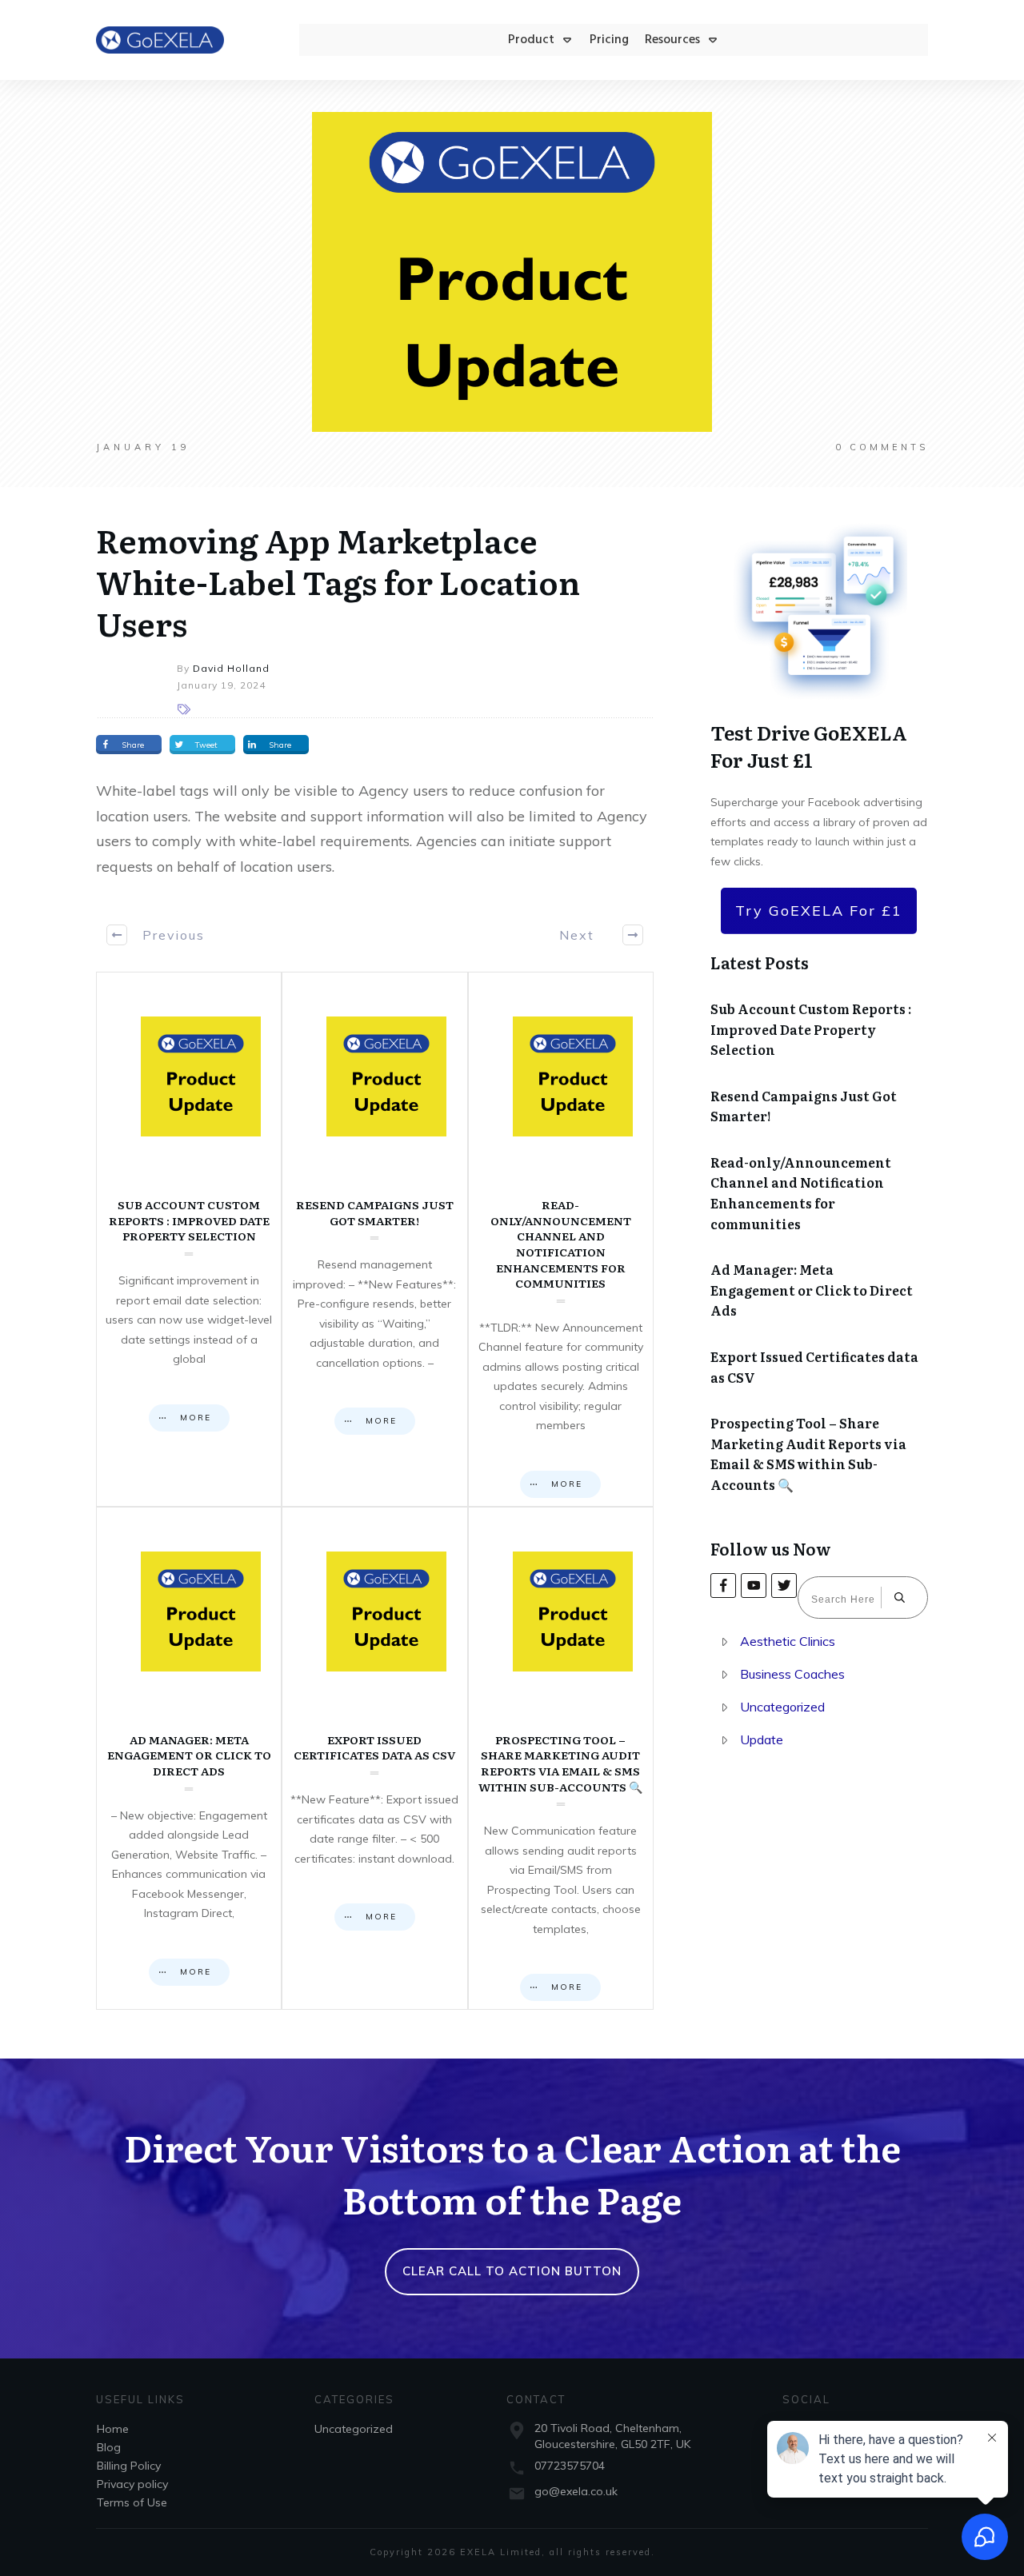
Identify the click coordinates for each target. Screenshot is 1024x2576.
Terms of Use (132, 2502)
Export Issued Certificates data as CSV (374, 1758)
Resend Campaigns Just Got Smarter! (374, 1239)
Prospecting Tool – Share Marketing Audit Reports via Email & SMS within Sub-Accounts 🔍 (561, 1758)
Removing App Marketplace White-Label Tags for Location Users (338, 581)
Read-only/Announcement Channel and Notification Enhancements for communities (561, 1239)
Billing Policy (129, 2466)
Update (762, 1739)
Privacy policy (132, 2484)
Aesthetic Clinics (788, 1641)
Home (113, 2429)
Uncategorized (782, 1707)
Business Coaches (792, 1674)
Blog (109, 2447)
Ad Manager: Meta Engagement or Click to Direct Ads (189, 1758)
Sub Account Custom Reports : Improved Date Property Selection (189, 1239)
